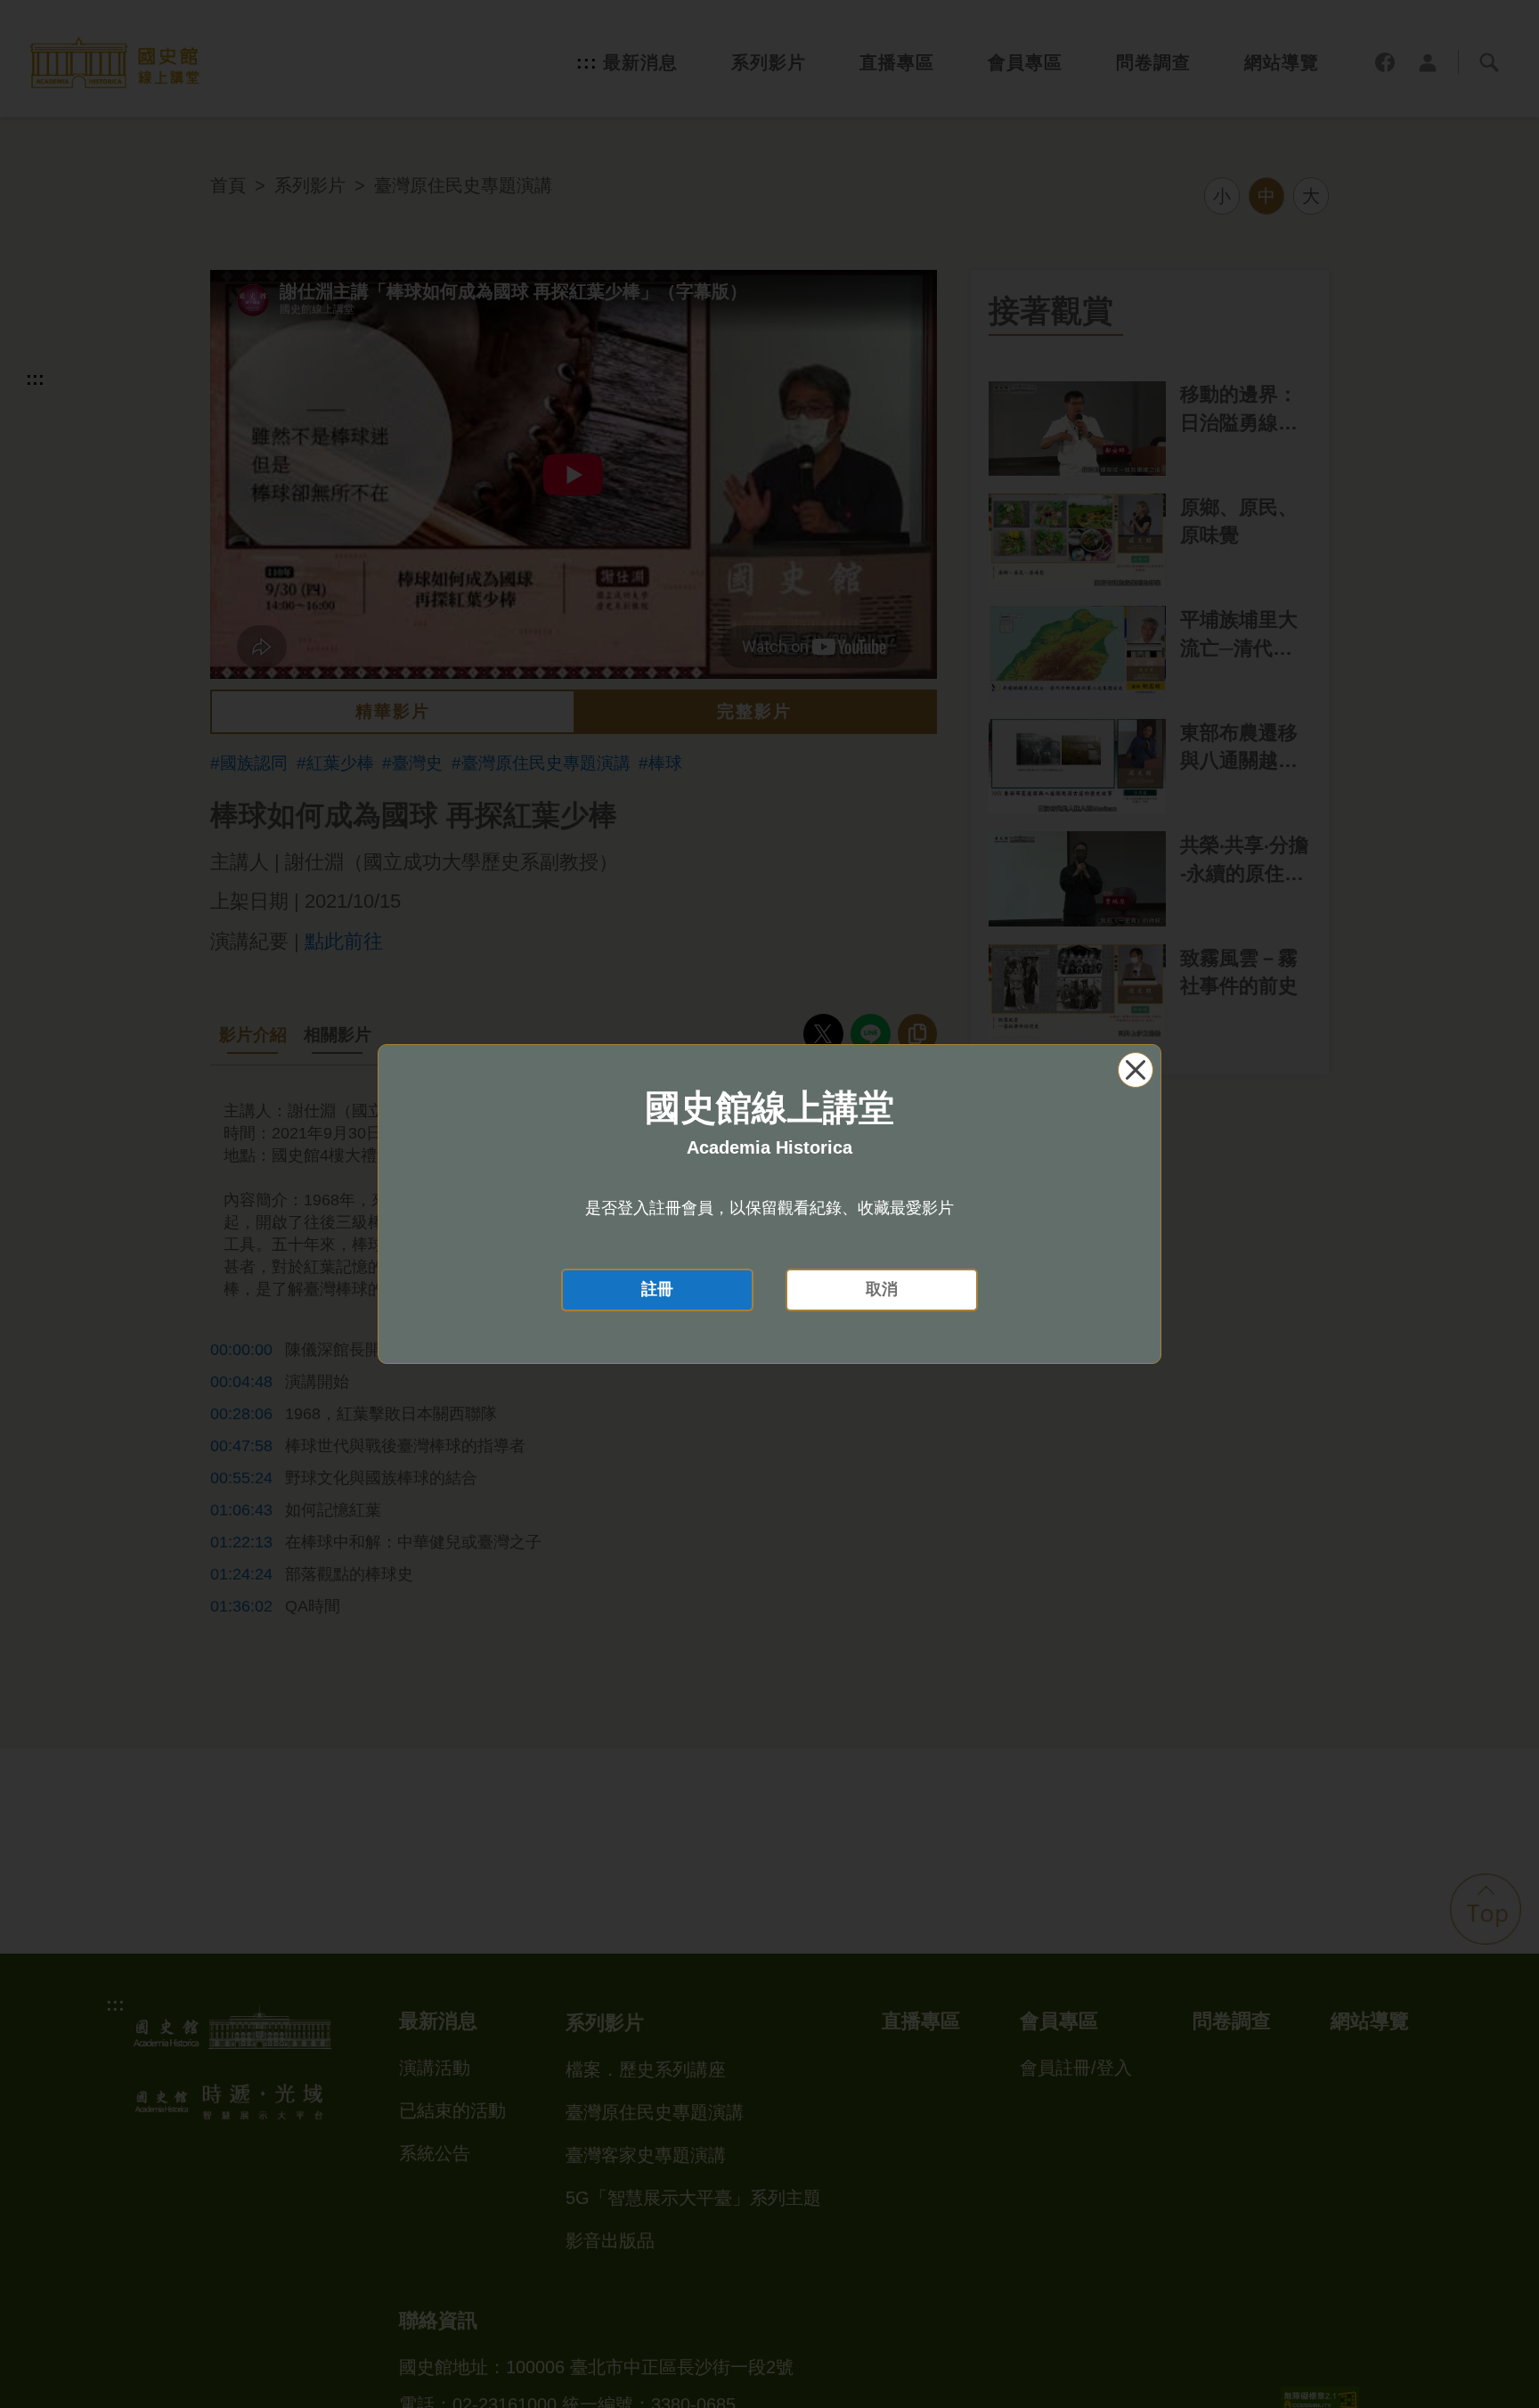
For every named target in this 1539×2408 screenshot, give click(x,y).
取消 (882, 1289)
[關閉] (1136, 1070)
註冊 (657, 1289)
